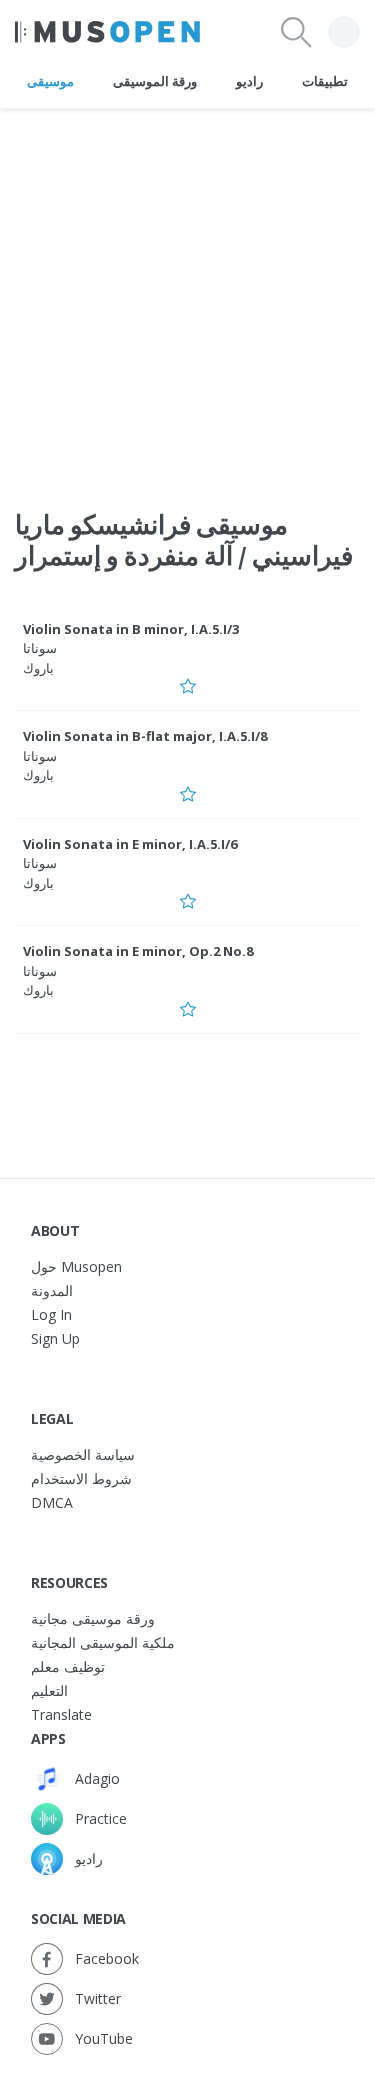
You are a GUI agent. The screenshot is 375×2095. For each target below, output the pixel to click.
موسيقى (50, 81)
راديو (249, 81)
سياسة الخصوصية (83, 1454)
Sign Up (55, 1338)
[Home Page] (107, 32)
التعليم (49, 1690)
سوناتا (40, 648)
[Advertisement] (187, 296)
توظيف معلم (68, 1666)
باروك (38, 668)
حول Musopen (76, 1266)
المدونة (52, 1290)
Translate (61, 1714)
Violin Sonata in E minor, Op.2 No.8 (138, 951)
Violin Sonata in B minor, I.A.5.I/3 (131, 629)
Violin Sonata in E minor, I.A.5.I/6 (130, 844)
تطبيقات (325, 81)
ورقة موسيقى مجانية (93, 1618)
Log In (51, 1314)
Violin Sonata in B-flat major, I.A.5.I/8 (145, 736)
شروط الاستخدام (81, 1478)
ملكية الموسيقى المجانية (103, 1642)
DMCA (52, 1502)
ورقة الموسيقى (155, 81)
